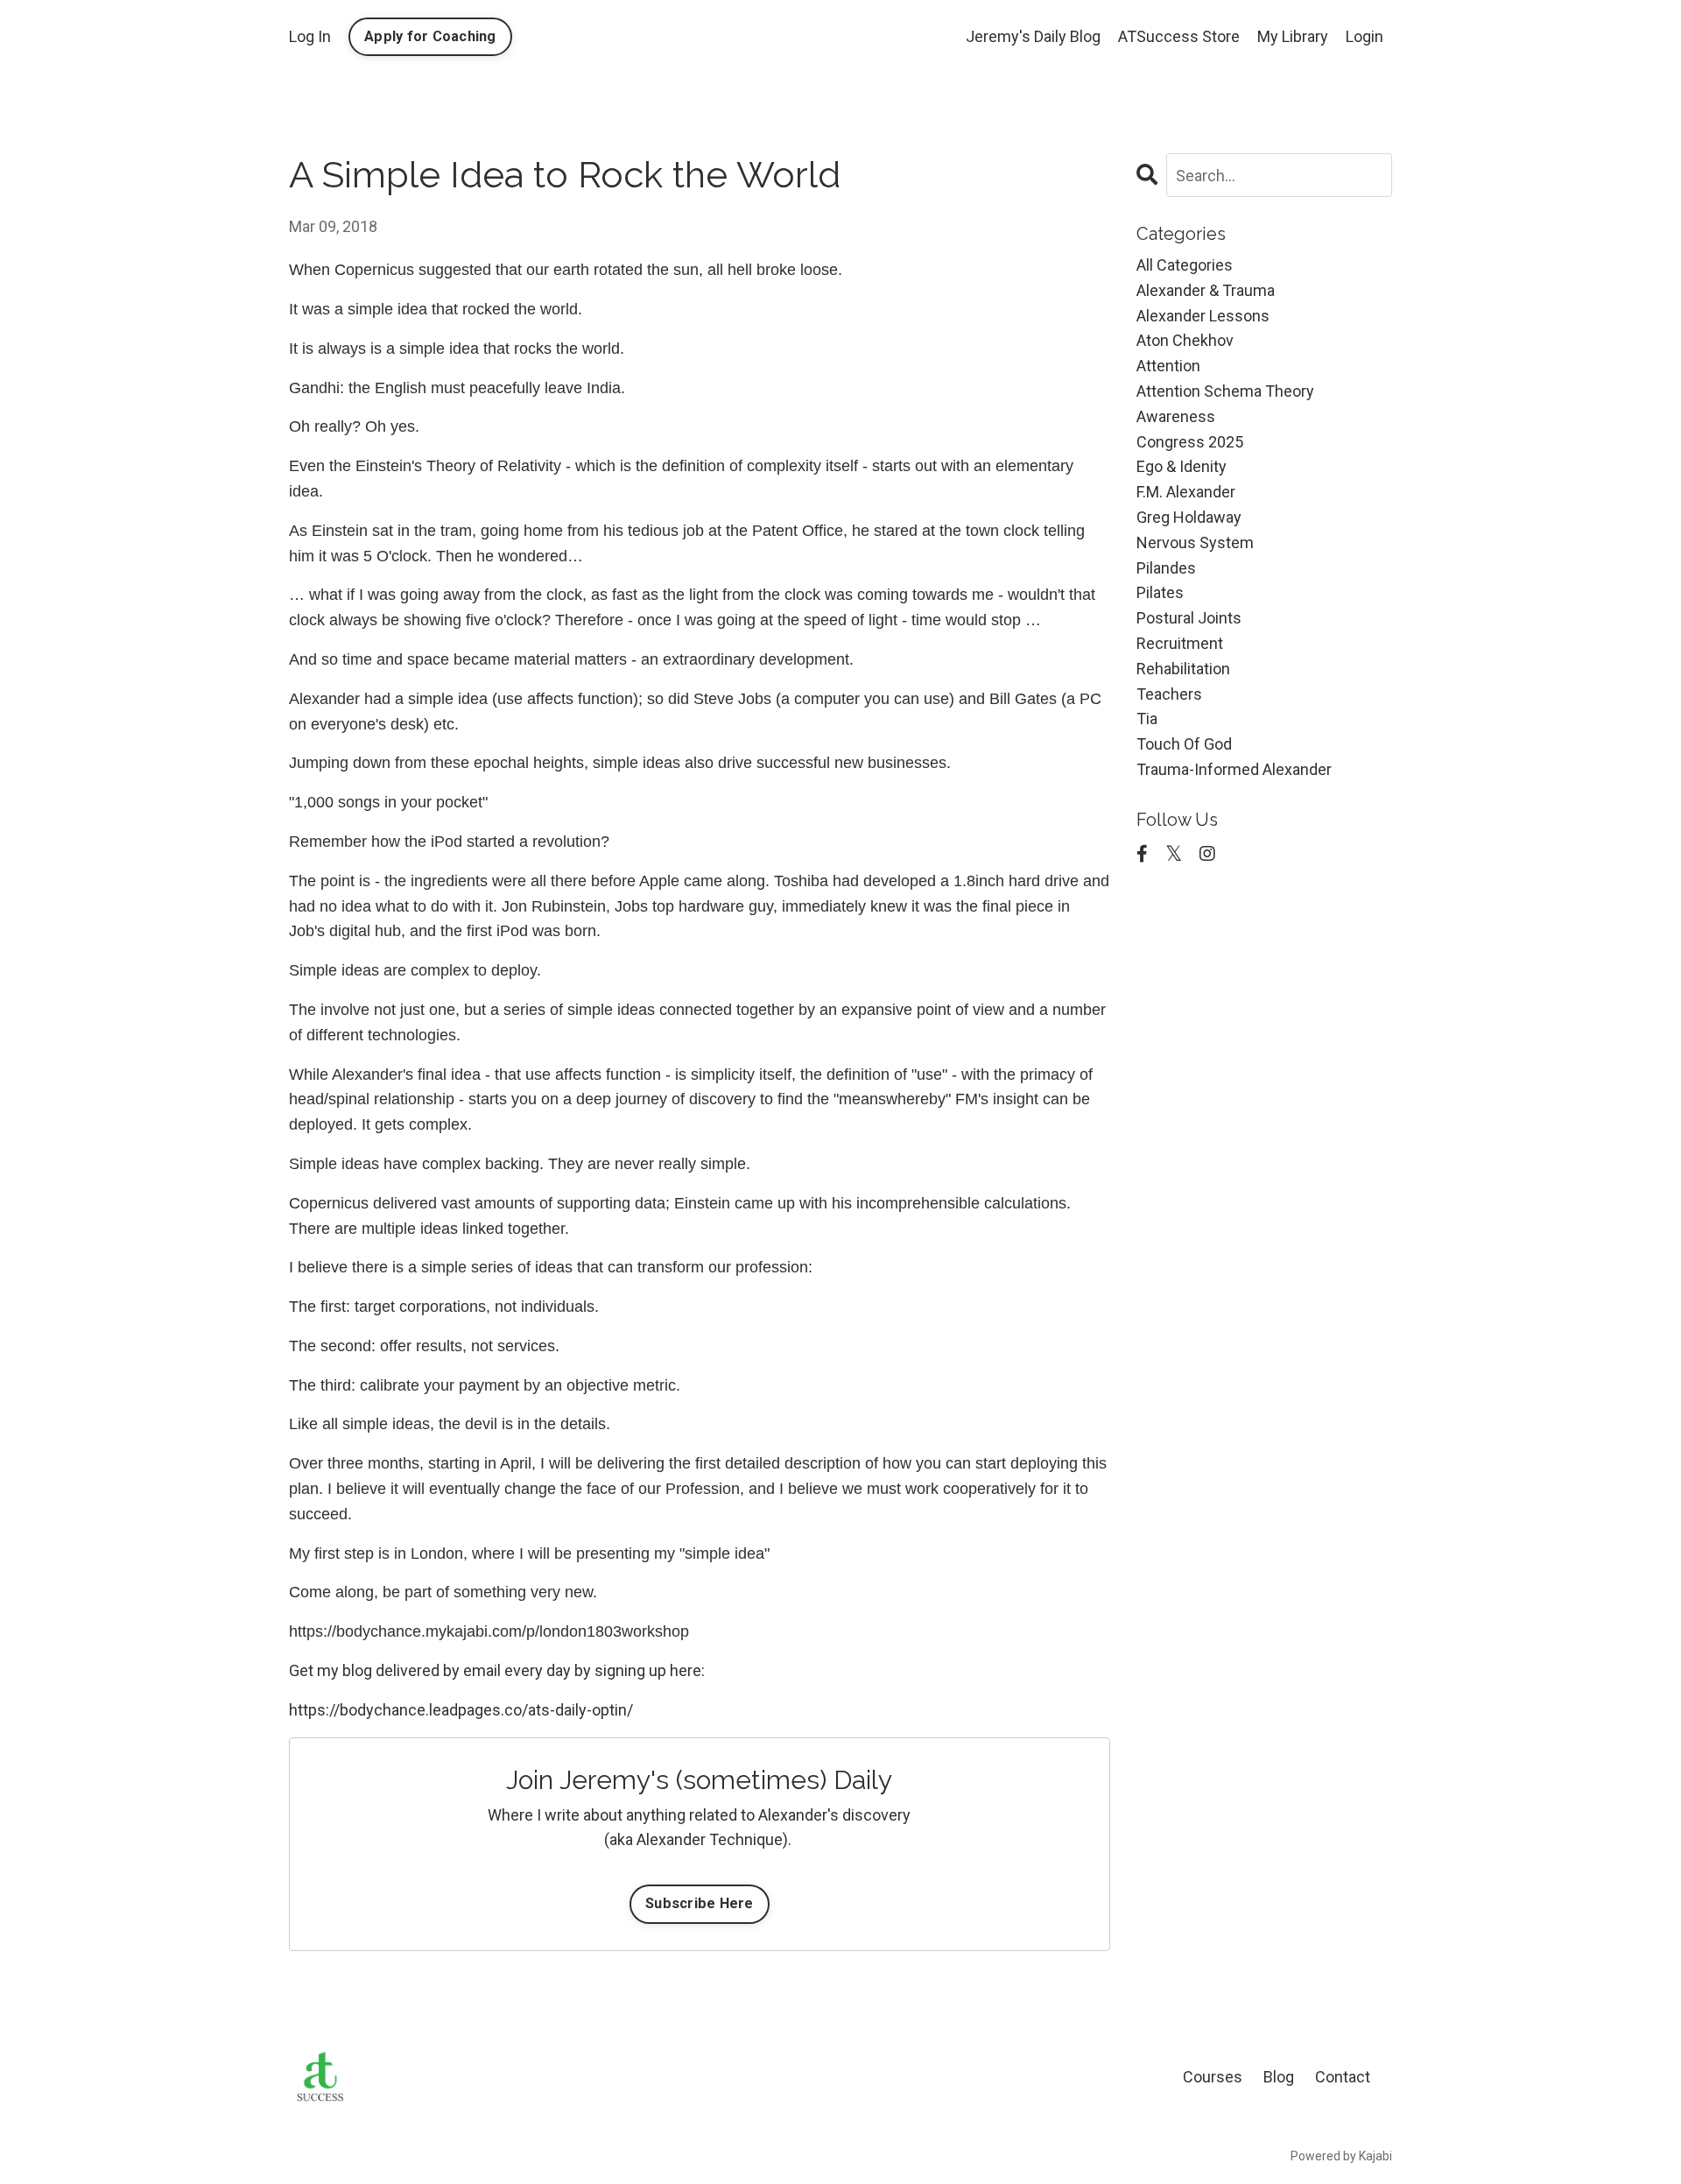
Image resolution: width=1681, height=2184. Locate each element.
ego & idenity (1182, 466)
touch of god (1184, 744)
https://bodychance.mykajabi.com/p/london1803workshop (489, 1631)
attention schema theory (1225, 391)
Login (1364, 36)
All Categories (1185, 265)
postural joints (1189, 618)
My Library (1293, 36)
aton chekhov (1185, 340)
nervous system (1195, 542)
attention (1168, 366)
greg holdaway (1189, 517)
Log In (310, 36)
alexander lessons (1203, 316)
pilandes (1166, 568)
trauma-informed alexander (1234, 769)
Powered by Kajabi (1341, 2156)
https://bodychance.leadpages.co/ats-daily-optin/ (461, 1710)
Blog (1279, 2077)
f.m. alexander (1186, 492)
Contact (1343, 2077)
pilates (1160, 592)
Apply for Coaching (430, 36)
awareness (1176, 416)
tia (1147, 719)
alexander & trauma (1206, 290)
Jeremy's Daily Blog (1033, 36)
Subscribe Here (700, 1903)
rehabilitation (1183, 669)
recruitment (1180, 643)
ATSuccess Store (1179, 36)
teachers (1169, 694)
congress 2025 (1190, 442)
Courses (1213, 2077)
